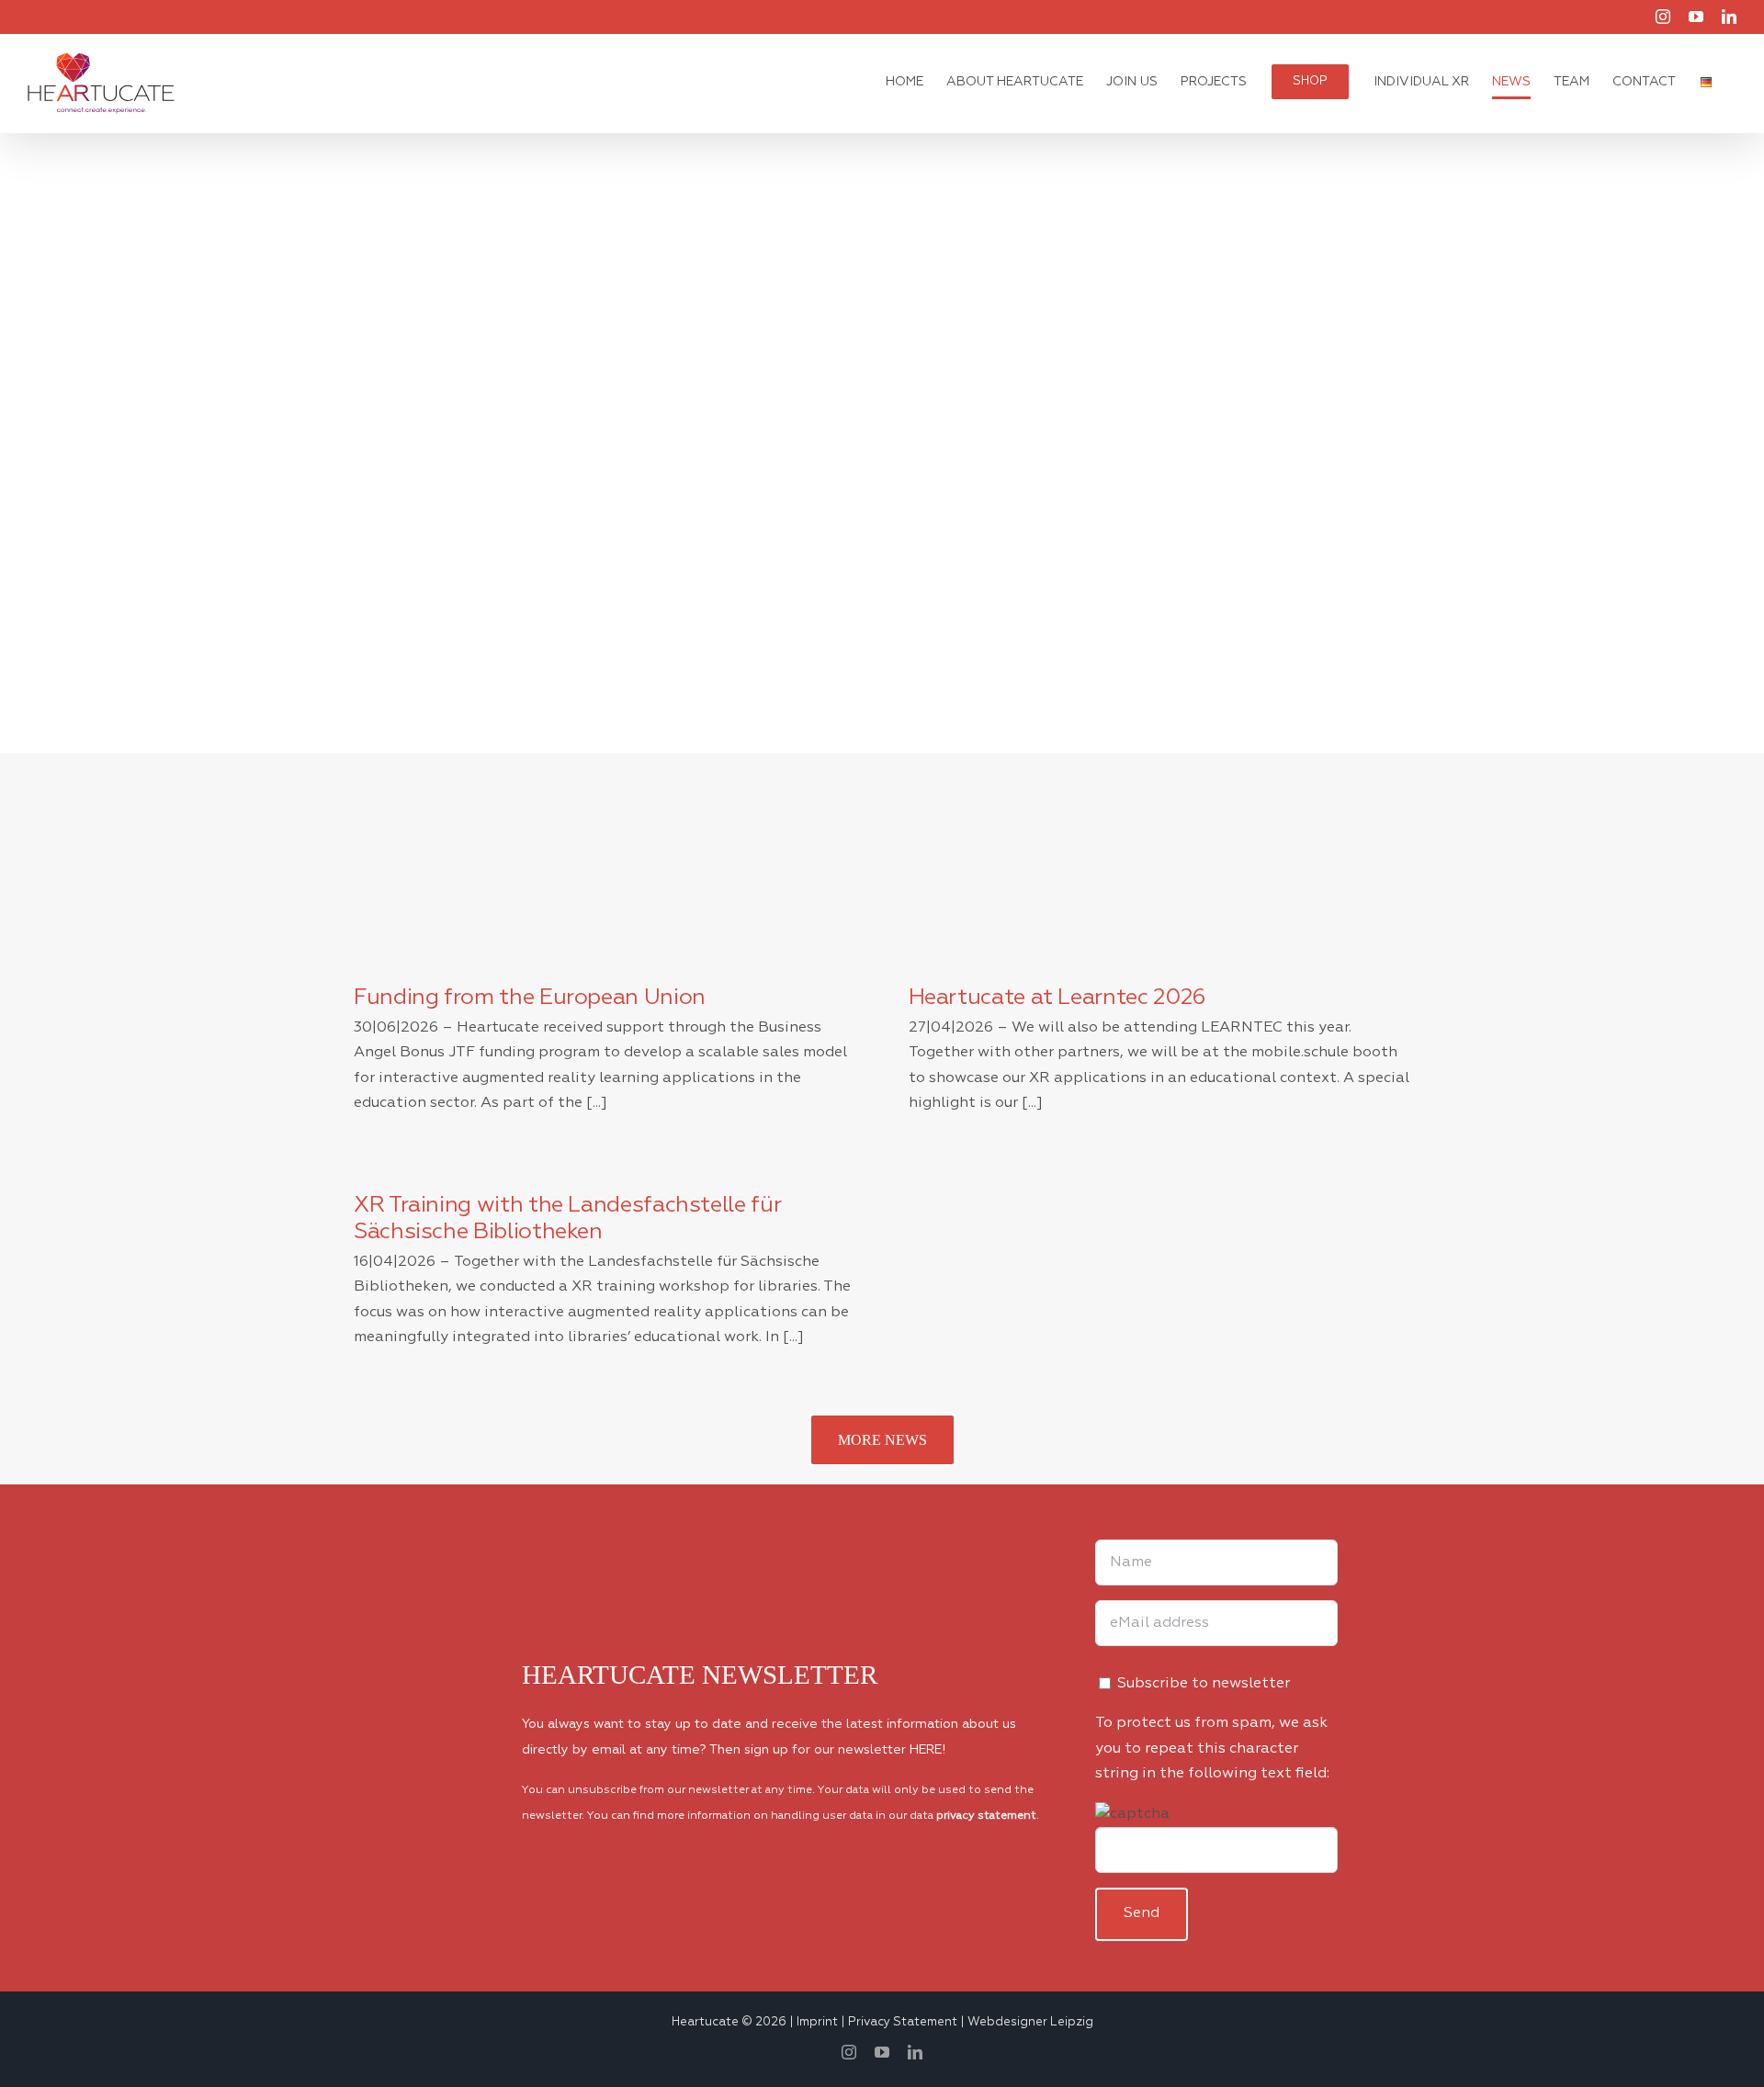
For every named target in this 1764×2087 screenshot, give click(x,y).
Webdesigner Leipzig (1030, 2022)
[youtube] (882, 2052)
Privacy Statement (903, 2022)
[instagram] (849, 2052)
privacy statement (986, 1816)
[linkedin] (915, 2052)
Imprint (817, 2022)
